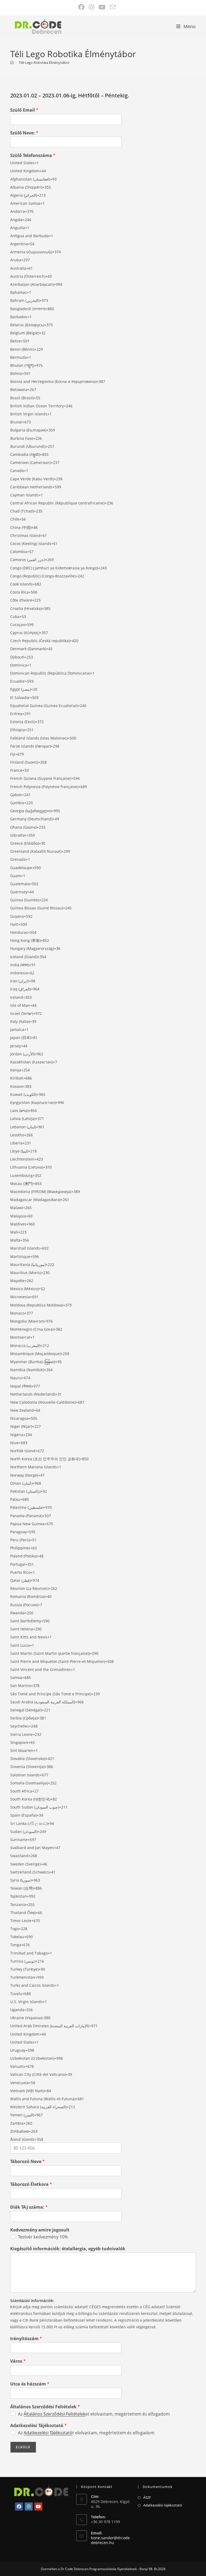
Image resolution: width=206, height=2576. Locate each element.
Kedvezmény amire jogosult (40, 2230)
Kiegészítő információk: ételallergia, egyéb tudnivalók (68, 2249)
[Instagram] (29, 2507)
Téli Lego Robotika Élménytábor (44, 63)
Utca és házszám (30, 2384)
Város (18, 2361)
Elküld (23, 2447)
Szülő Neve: (24, 133)
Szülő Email (24, 110)
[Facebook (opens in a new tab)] (82, 7)
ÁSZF (147, 2497)
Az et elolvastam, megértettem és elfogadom (94, 2414)
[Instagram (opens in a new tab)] (92, 7)
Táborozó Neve (27, 2162)
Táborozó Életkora (31, 2184)
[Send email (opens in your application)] (112, 7)
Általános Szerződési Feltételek (45, 2407)
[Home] (12, 63)
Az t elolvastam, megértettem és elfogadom (86, 2433)
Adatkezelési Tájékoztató (38, 2426)
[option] (103, 163)
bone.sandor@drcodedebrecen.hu (110, 2540)
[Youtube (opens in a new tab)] (102, 7)
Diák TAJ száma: (29, 2207)
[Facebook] (19, 2507)
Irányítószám (26, 2339)
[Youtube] (38, 2507)
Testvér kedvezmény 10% (43, 2237)
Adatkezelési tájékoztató (163, 2505)
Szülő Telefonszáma (33, 155)
